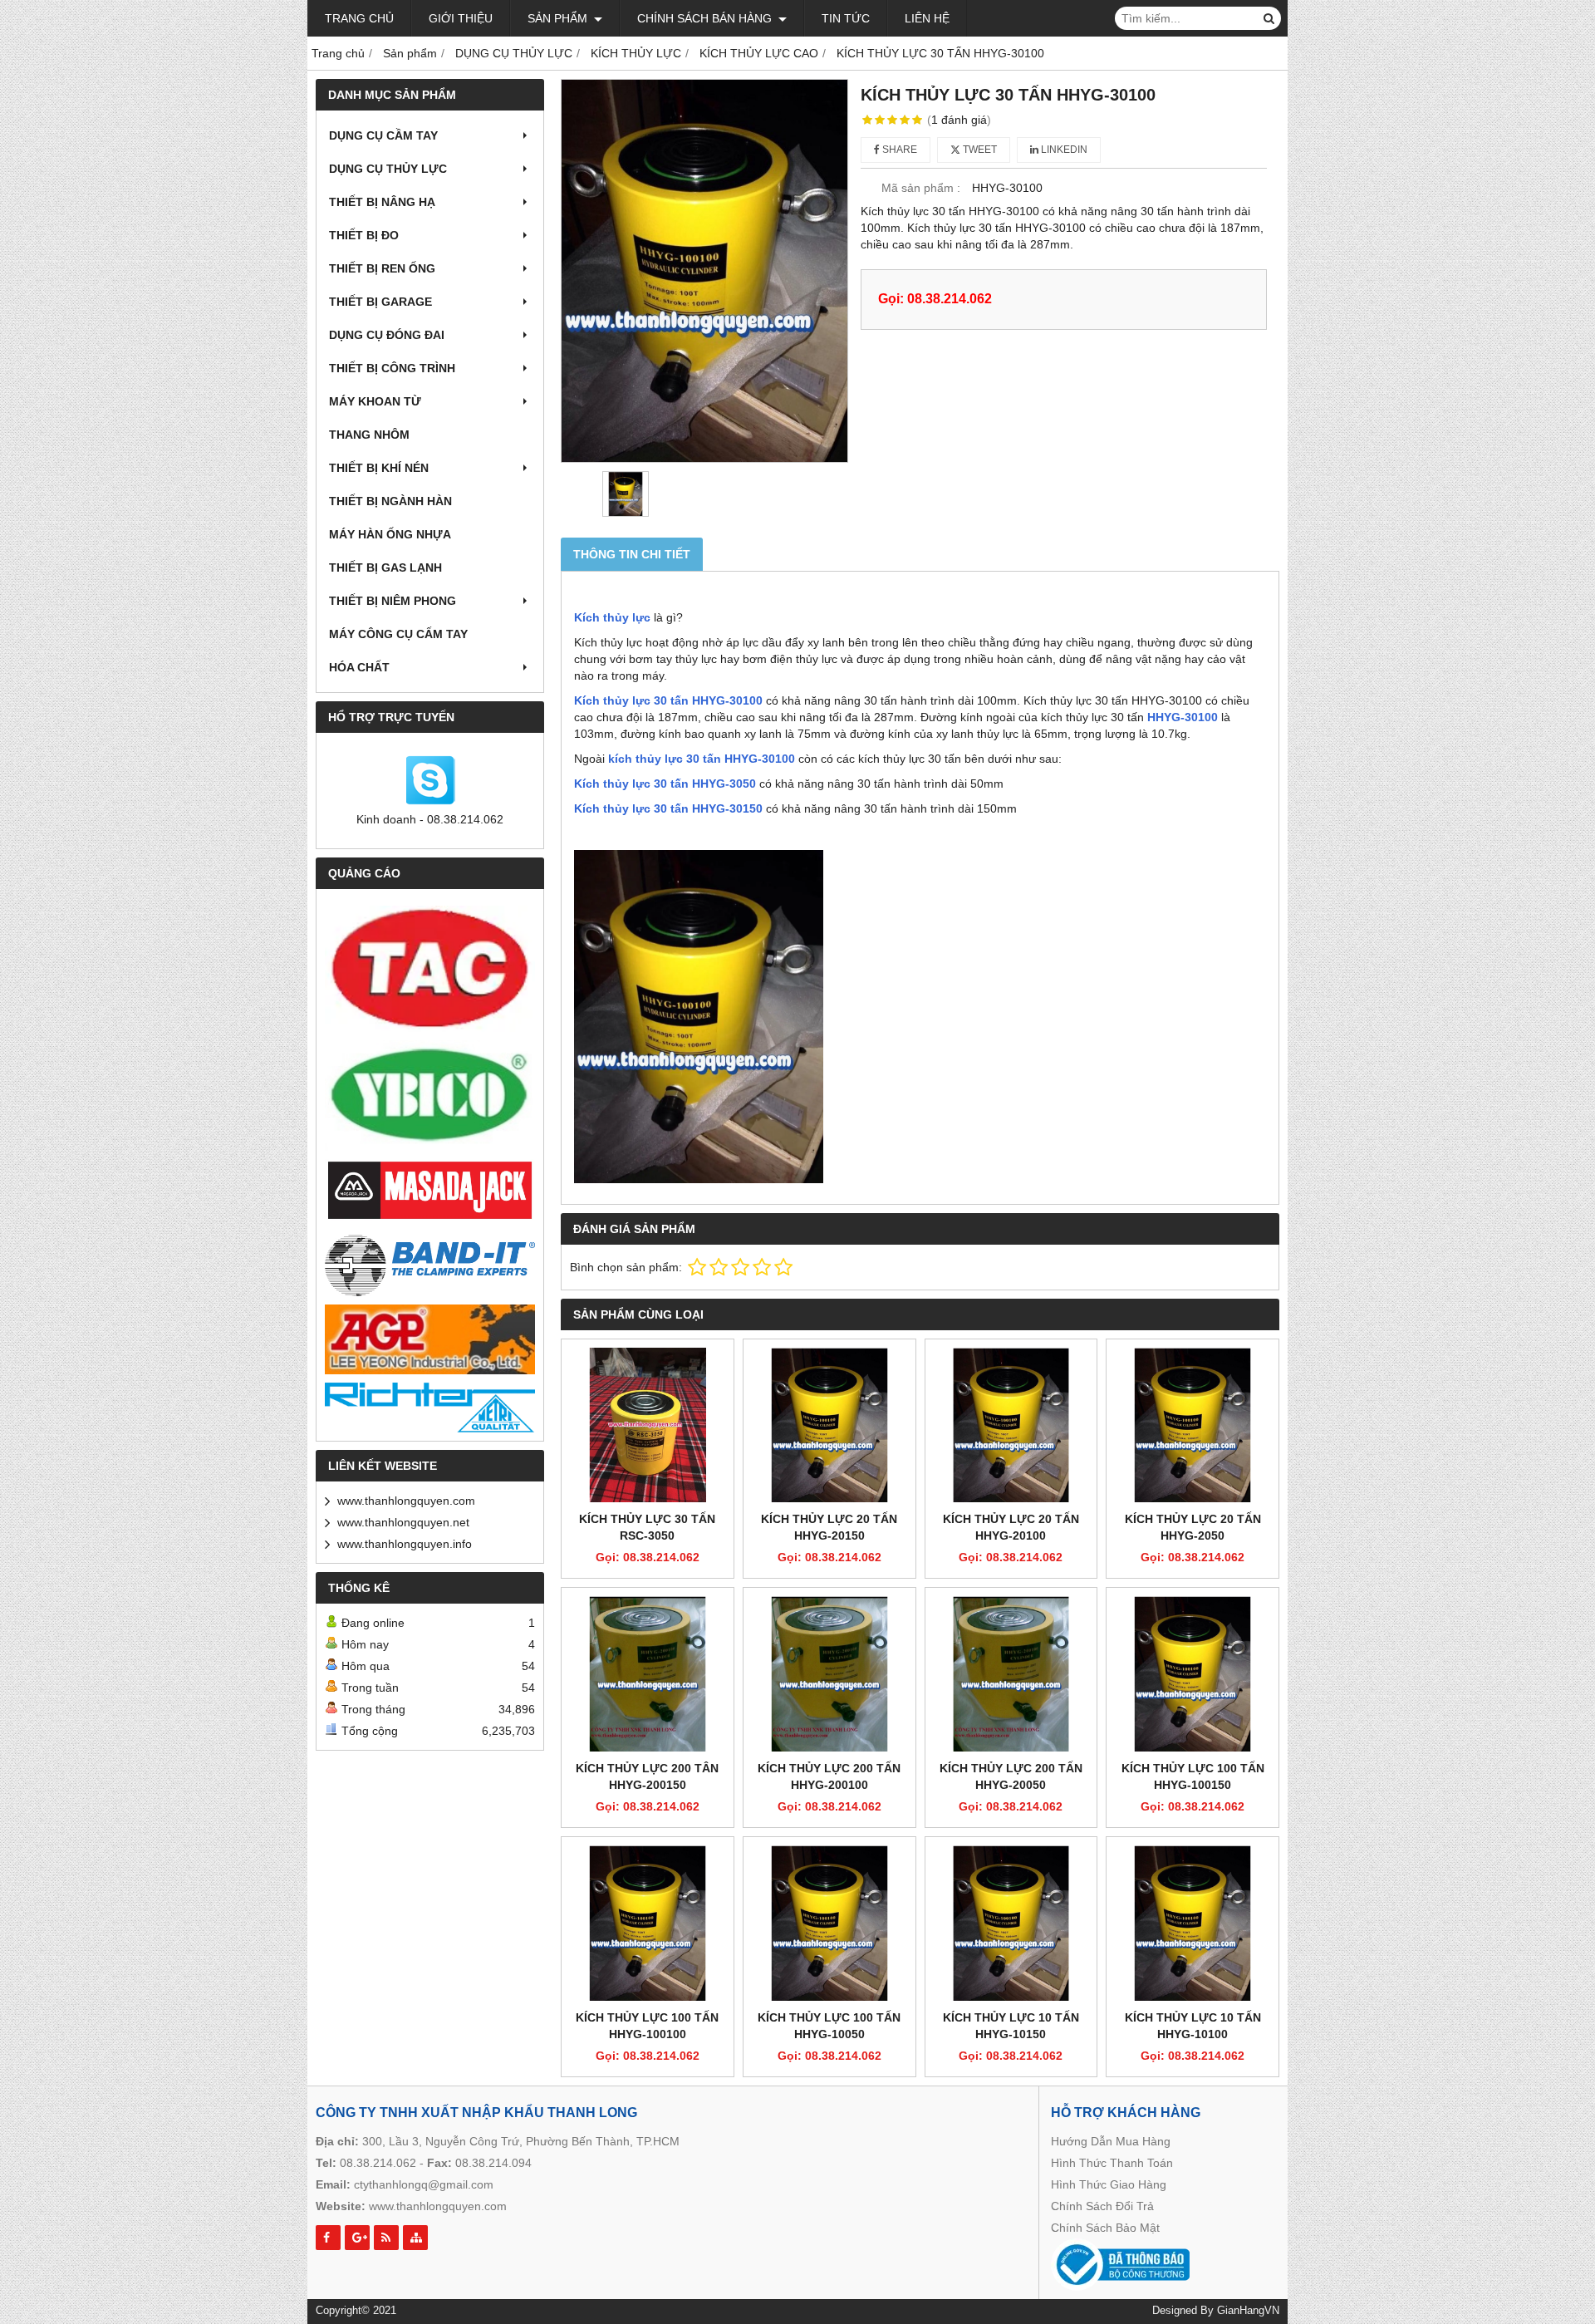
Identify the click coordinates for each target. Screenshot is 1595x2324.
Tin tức (846, 18)
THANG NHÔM (369, 435)
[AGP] (430, 1339)
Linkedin (1063, 150)
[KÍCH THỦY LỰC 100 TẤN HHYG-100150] (1193, 1674)
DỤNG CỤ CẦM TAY (383, 135)
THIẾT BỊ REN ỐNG (382, 268)
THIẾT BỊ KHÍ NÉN (379, 468)
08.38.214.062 (378, 2163)
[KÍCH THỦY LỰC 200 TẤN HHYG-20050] (1011, 1674)
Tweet (979, 150)
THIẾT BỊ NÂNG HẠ (382, 202)
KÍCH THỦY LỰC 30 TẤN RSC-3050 (647, 1527)
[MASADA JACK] (430, 1191)
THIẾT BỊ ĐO (364, 235)
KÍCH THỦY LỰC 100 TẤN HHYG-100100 (647, 2026)
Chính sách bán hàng (706, 18)
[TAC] (430, 969)
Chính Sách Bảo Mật (1105, 2228)
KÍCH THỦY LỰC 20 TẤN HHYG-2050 (1193, 1527)
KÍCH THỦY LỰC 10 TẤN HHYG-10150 (1011, 2026)
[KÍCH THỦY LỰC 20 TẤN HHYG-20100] (1011, 1425)
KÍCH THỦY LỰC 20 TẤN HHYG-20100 (1011, 1527)
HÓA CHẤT (359, 667)
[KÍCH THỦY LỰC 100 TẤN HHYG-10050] (829, 1923)
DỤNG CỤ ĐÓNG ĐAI (387, 335)
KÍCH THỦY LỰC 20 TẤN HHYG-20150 (829, 1527)
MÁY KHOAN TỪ (375, 401)
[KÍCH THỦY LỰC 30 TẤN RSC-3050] (648, 1425)
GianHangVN (1248, 2311)
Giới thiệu (461, 18)
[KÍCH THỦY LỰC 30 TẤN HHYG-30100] (704, 271)
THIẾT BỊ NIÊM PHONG (393, 601)
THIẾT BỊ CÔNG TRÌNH (392, 368)
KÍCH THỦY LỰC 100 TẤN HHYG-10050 (829, 2026)
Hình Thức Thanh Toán (1112, 2163)
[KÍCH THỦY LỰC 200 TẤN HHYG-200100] (829, 1674)
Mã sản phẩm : (921, 188)
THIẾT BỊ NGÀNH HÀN (390, 501)
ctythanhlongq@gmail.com (424, 2184)
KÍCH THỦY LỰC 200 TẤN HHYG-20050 (1011, 1776)
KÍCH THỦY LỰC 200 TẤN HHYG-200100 (829, 1776)
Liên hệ (927, 18)
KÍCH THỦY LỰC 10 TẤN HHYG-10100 (1193, 2026)
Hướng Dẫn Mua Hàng (1111, 2141)
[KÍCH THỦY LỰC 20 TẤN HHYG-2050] (1193, 1425)
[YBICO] (430, 1096)
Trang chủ (359, 18)
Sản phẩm (559, 18)
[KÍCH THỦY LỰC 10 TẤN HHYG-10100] (1193, 1923)
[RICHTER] (430, 1408)
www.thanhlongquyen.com (406, 1501)
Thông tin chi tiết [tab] (632, 554)
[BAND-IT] (430, 1263)
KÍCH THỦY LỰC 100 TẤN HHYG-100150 (1193, 1776)
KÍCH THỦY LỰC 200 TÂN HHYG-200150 (647, 1776)
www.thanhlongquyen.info (405, 1544)
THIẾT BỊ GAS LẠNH (385, 567)
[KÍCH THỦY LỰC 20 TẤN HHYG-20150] (829, 1425)
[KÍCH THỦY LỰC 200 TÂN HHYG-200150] (648, 1674)
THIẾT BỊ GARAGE (380, 302)
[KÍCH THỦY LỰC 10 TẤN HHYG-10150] (1011, 1923)
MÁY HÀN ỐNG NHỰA (390, 534)
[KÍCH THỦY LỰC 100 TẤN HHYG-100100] (648, 1923)
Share (898, 150)
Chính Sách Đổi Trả (1102, 2206)
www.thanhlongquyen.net (403, 1522)
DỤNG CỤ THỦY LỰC (388, 169)
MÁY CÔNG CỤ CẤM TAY (398, 634)
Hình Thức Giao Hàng (1109, 2184)
